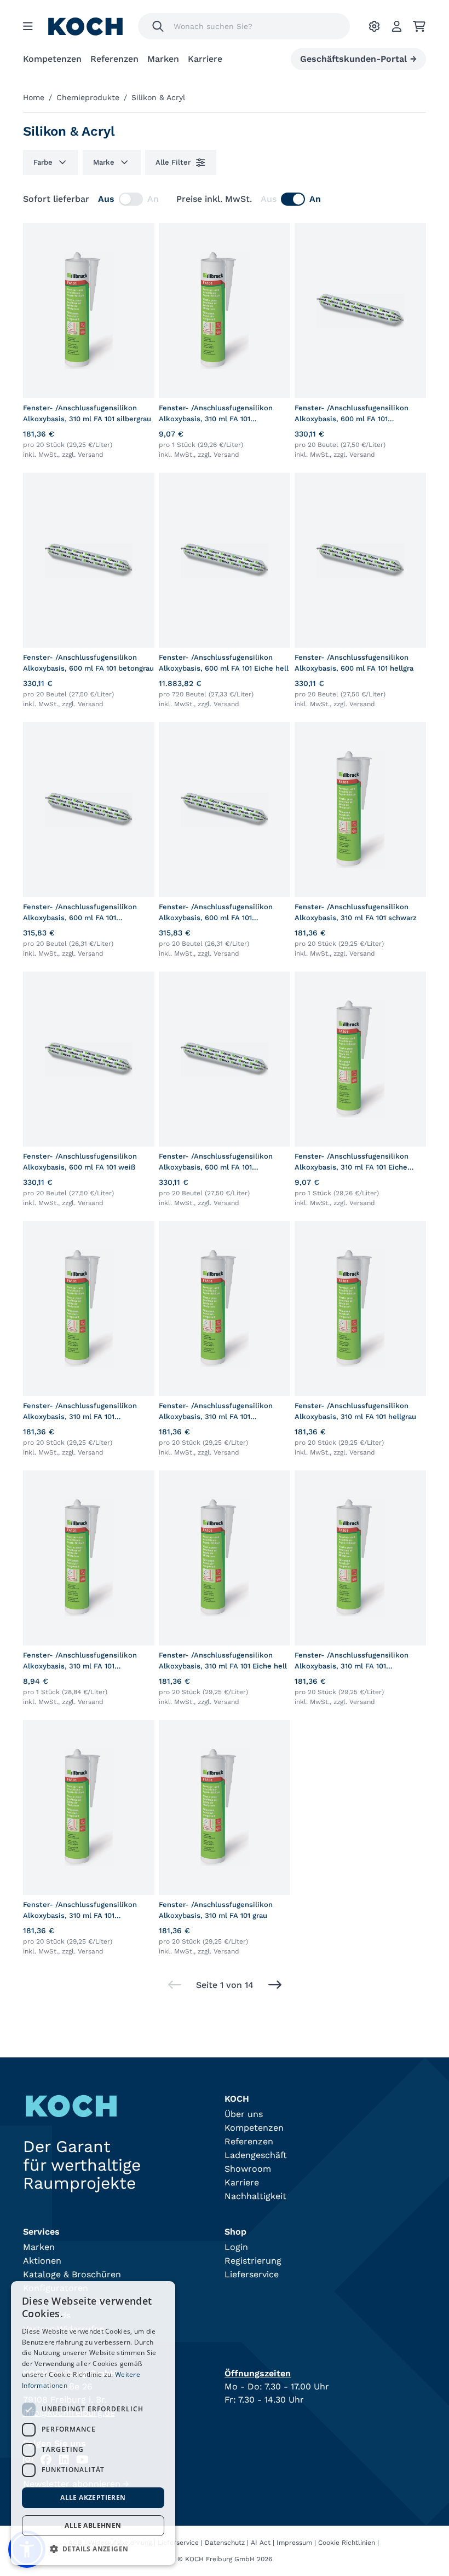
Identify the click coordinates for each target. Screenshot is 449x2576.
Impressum (294, 2543)
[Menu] (28, 26)
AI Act (261, 2543)
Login (236, 2247)
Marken (163, 59)
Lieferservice (252, 2274)
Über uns (244, 2114)
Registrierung (253, 2261)
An (153, 199)
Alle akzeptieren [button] (93, 2498)
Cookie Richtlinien (347, 2543)
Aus (106, 199)
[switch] (131, 199)
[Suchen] (158, 26)
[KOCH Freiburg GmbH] (85, 27)
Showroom (248, 2169)
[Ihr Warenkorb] (419, 26)
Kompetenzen (52, 59)
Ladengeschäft (256, 2155)
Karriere (205, 59)
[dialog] (93, 2423)
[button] (93, 2549)
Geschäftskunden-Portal (358, 59)
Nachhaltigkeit (255, 2196)
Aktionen (42, 2261)
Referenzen (114, 59)
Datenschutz (225, 2543)
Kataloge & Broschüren (72, 2274)
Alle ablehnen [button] (93, 2525)
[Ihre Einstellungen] (374, 26)
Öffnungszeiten (258, 2373)
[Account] (397, 26)
